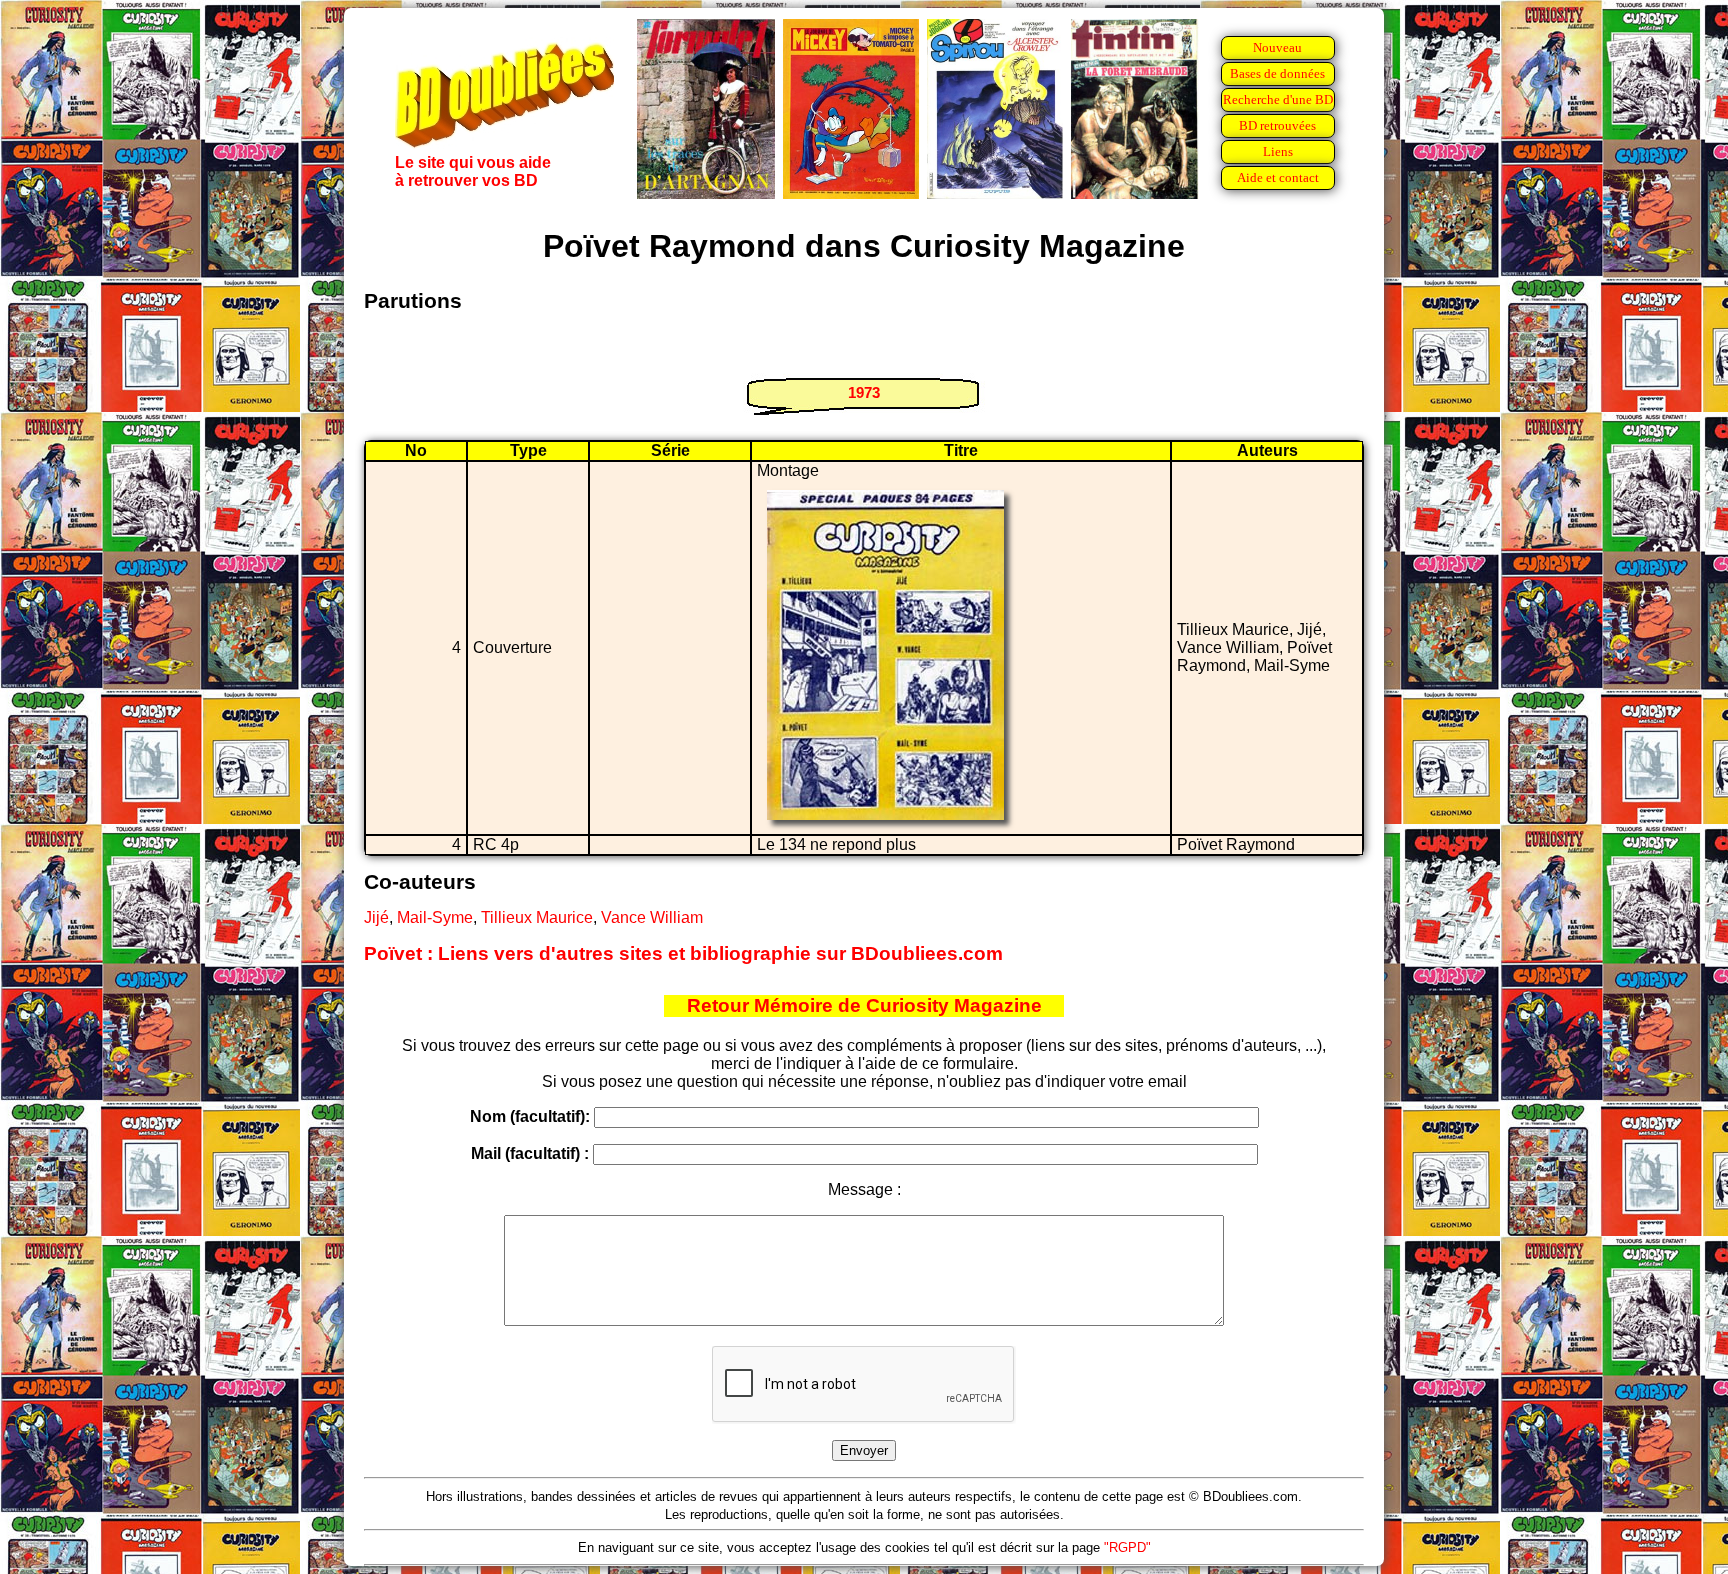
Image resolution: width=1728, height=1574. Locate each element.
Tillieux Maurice (537, 917)
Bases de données (1277, 73)
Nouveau (1277, 47)
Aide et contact (1278, 177)
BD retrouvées (1277, 125)
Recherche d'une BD (1278, 99)
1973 (864, 392)
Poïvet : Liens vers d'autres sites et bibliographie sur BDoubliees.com (683, 953)
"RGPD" (1127, 1547)
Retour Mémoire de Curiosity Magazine (864, 1005)
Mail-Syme (435, 917)
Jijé (376, 917)
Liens (1278, 151)
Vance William (652, 917)
